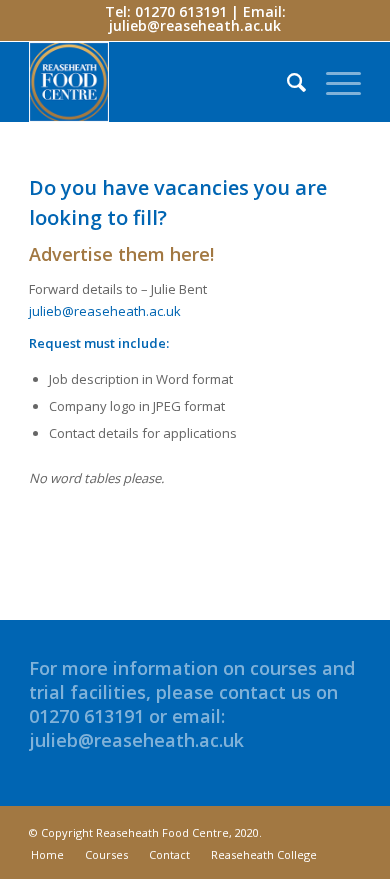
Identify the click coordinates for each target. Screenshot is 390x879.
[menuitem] (286, 82)
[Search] (286, 82)
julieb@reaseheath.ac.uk (195, 25)
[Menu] (333, 82)
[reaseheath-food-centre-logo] (161, 82)
